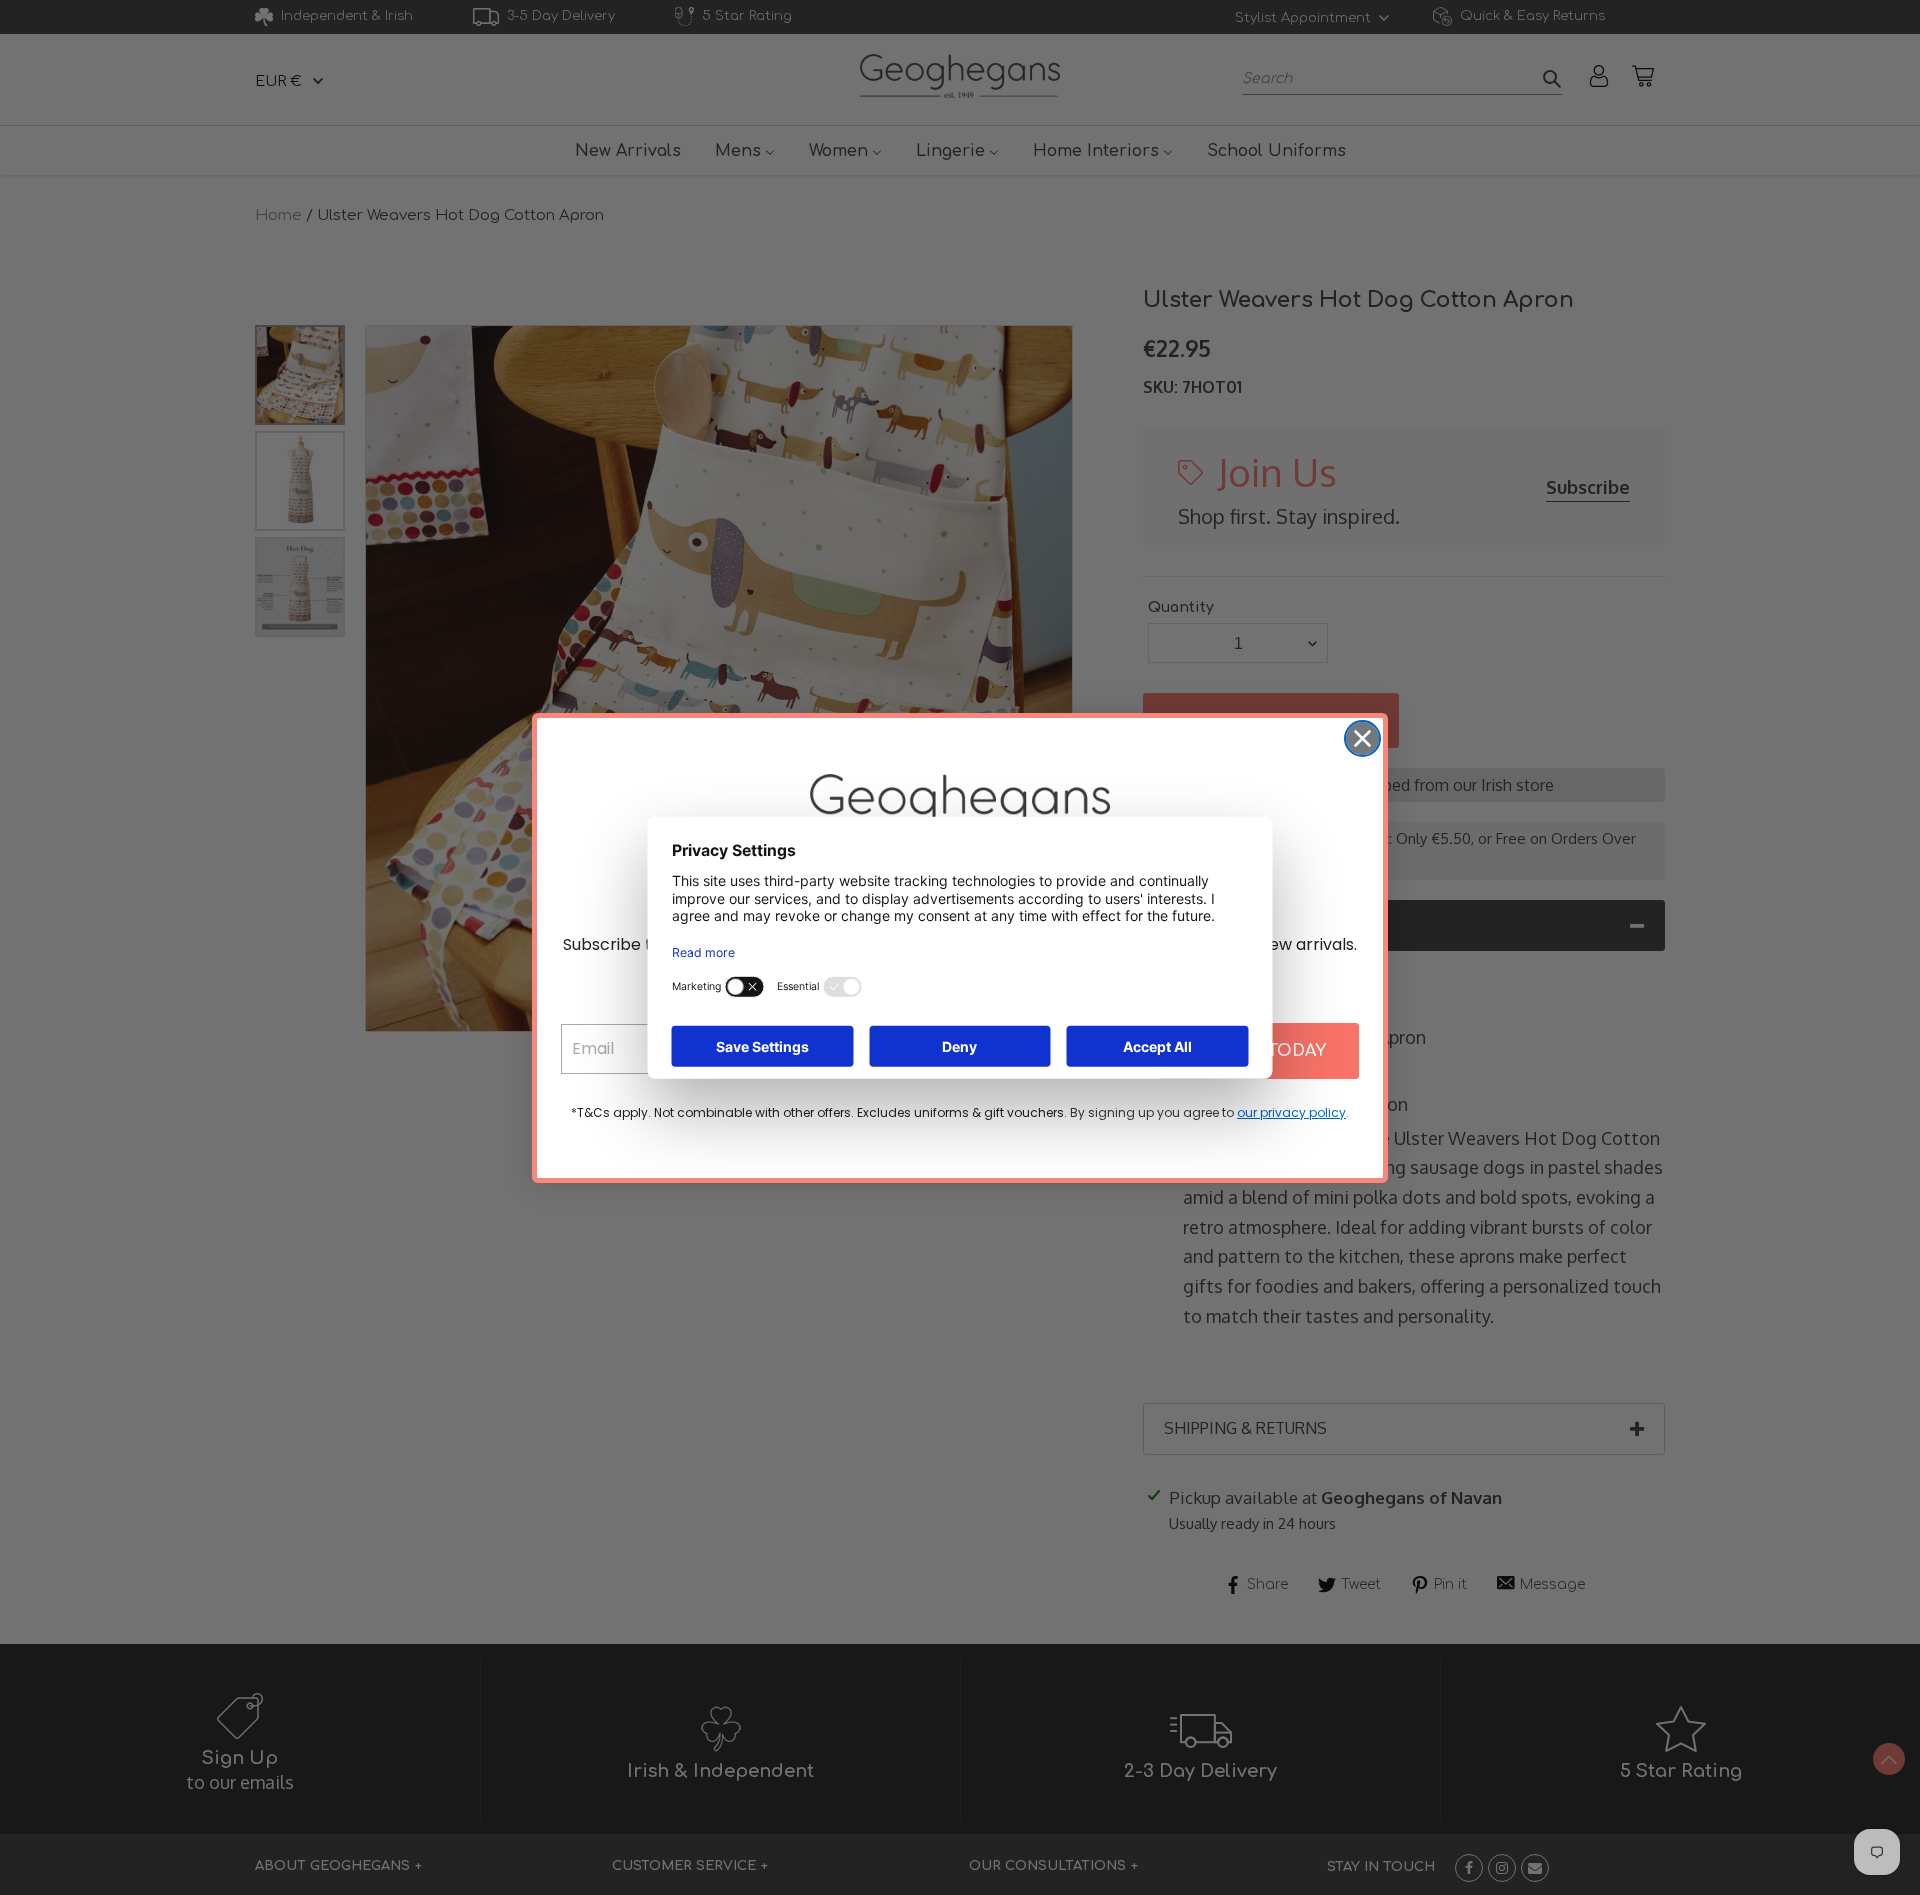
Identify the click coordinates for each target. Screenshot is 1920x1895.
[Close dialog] (1362, 738)
